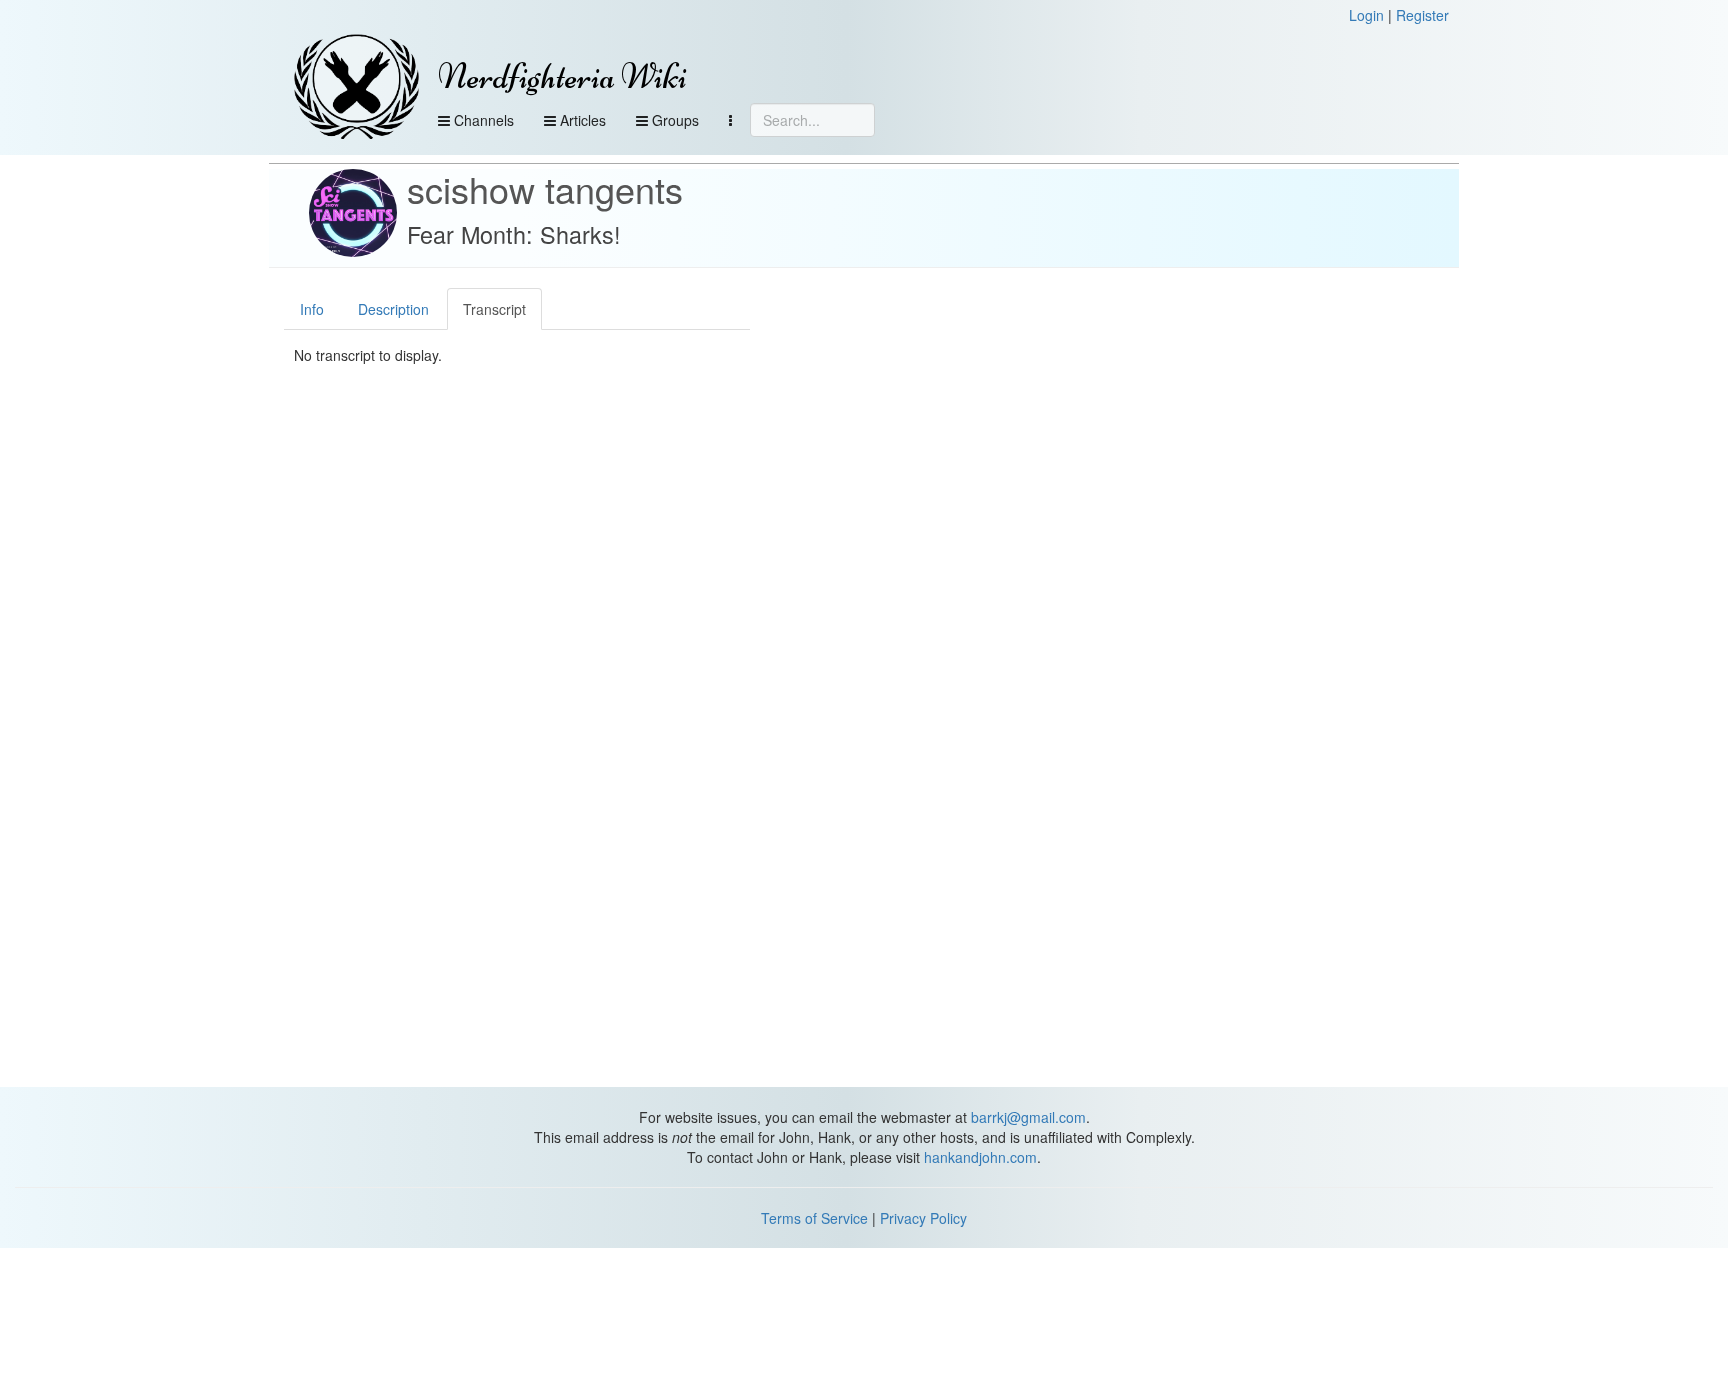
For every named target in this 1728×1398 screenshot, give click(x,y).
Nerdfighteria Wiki (562, 76)
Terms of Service (814, 1218)
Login (1366, 15)
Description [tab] (393, 309)
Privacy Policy (923, 1218)
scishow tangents (545, 188)
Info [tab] (312, 309)
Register (1422, 15)
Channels (482, 120)
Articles (581, 120)
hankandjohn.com (980, 1157)
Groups (673, 120)
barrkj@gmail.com (1028, 1117)
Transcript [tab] (494, 309)
